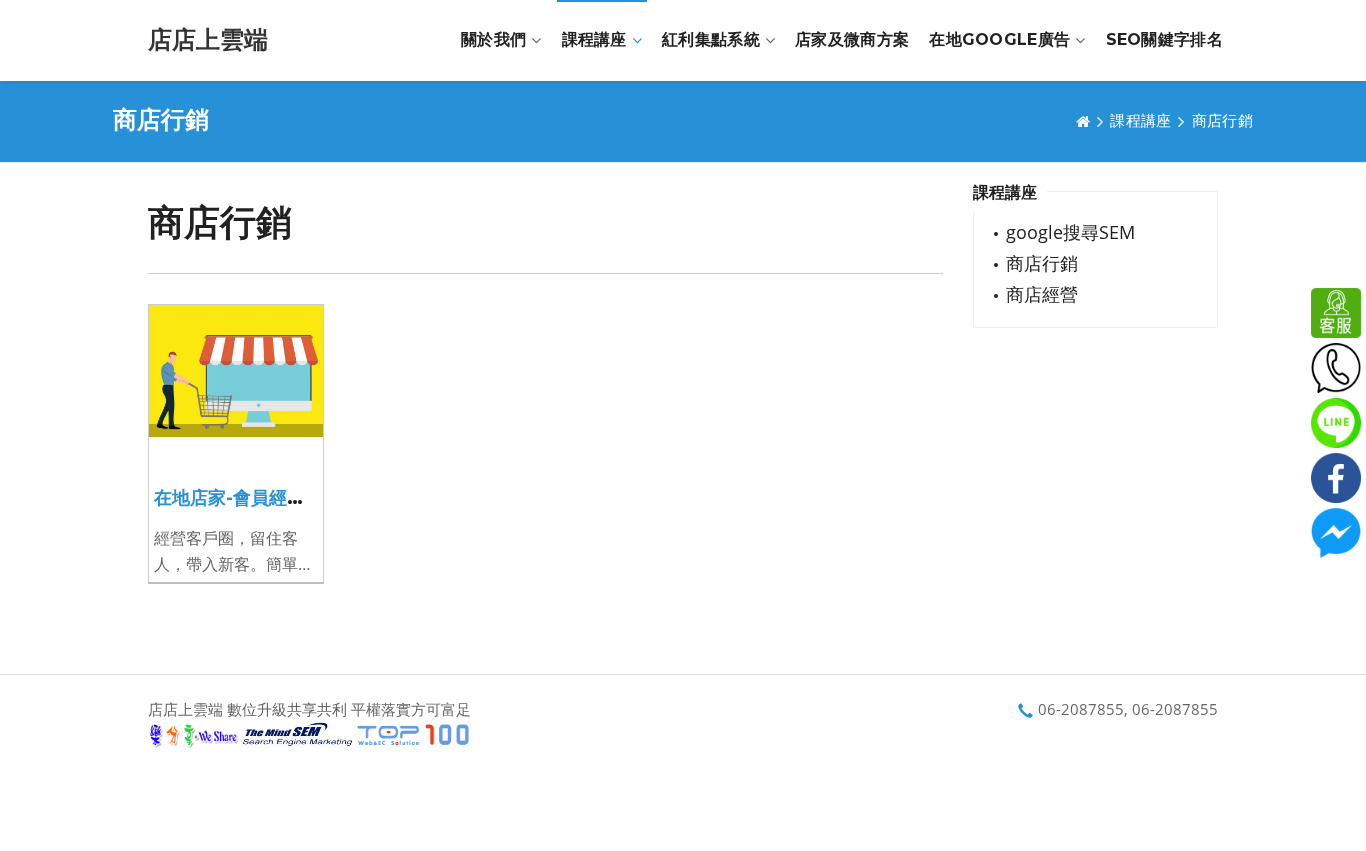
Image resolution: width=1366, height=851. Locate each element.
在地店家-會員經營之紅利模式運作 (292, 498)
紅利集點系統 (711, 39)
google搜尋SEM (1070, 232)
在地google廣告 (999, 39)
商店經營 (1042, 294)
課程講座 (594, 39)
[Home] (1083, 121)
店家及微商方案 (852, 39)
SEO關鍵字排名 (1164, 39)
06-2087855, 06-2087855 (1128, 709)
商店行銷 (1222, 120)
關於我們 (493, 39)
